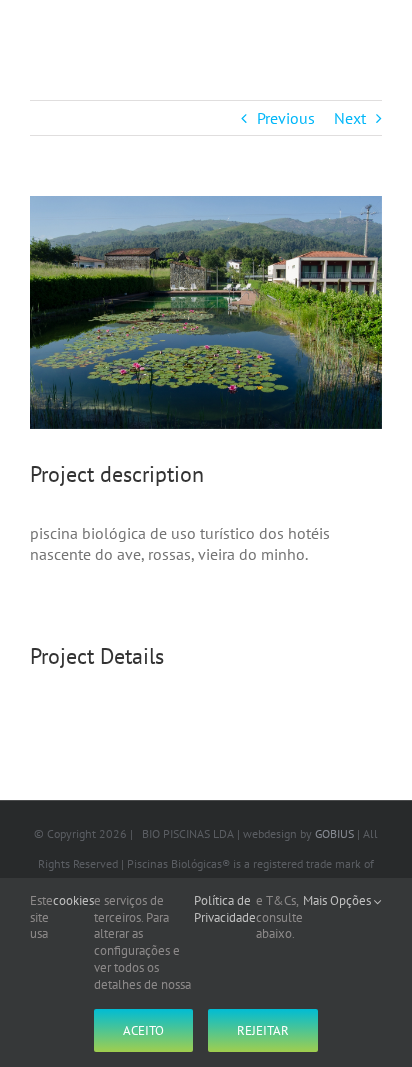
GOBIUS (334, 833)
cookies (73, 901)
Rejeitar (263, 1030)
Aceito (143, 1030)
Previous (286, 118)
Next (350, 118)
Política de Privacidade (225, 909)
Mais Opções (338, 901)
